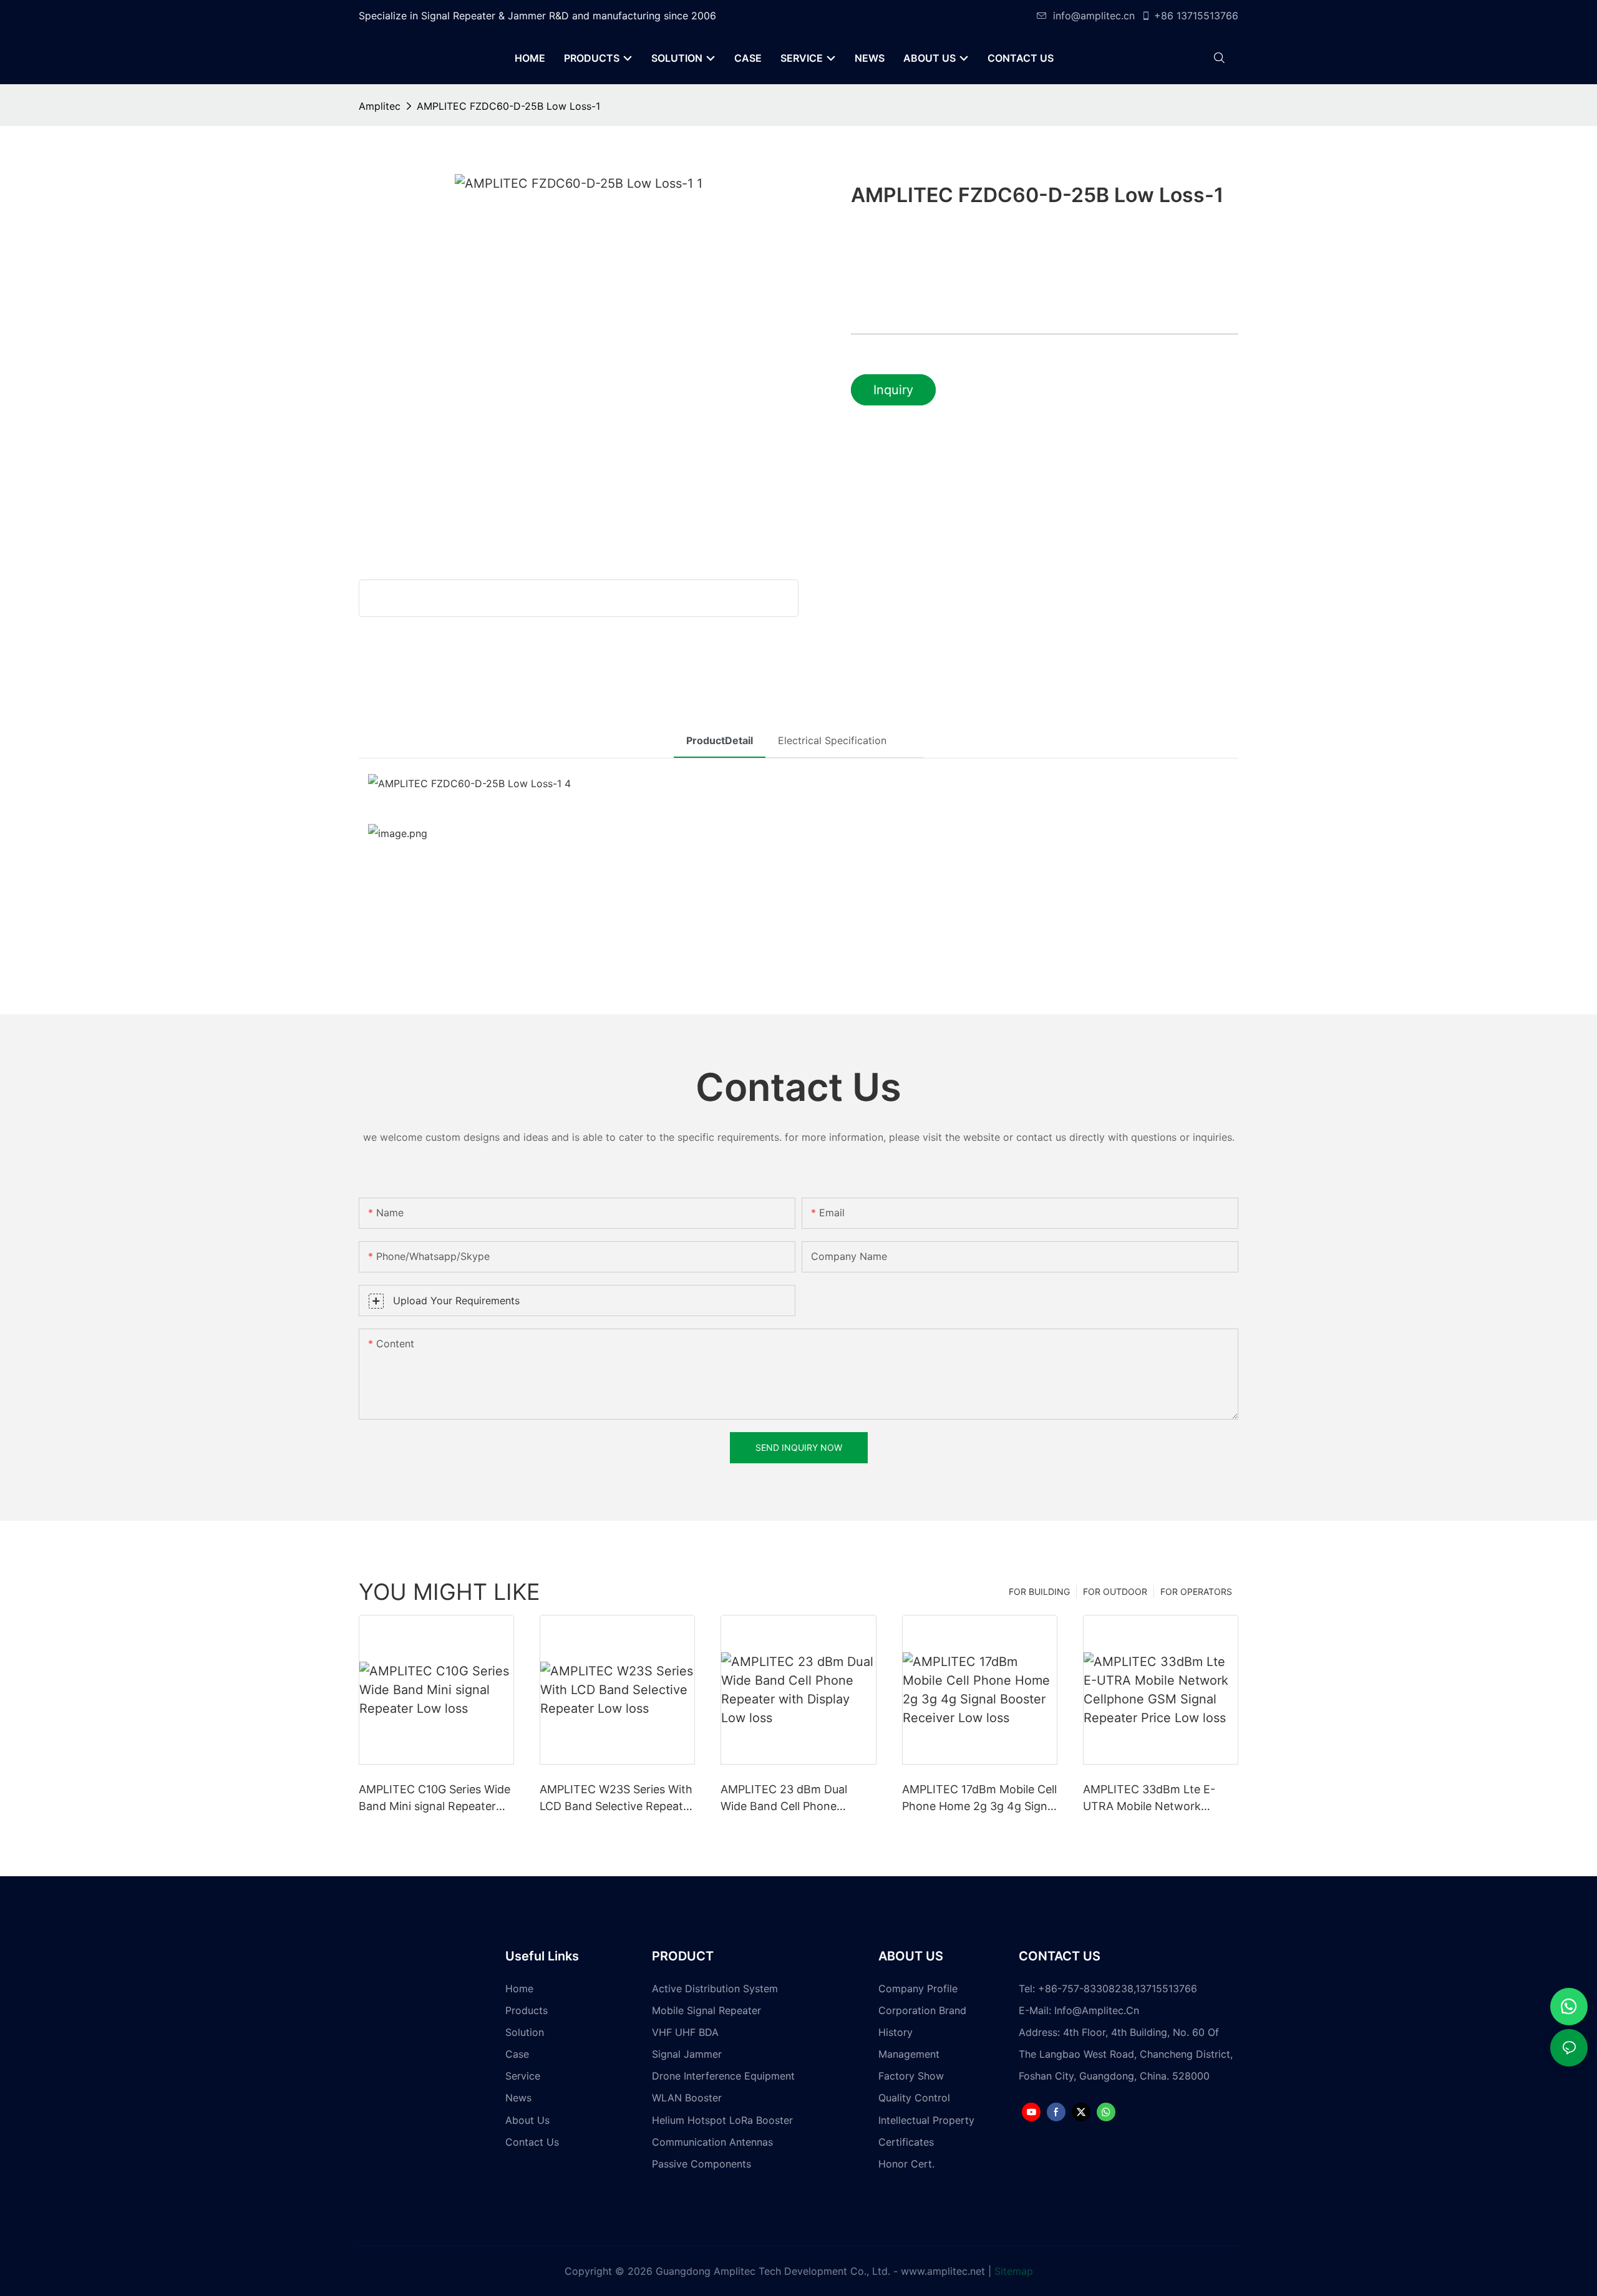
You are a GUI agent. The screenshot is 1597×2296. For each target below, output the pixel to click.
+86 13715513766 (1196, 16)
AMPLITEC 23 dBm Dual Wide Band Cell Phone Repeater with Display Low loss (791, 1799)
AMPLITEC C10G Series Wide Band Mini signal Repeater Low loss (434, 1799)
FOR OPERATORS (1196, 1591)
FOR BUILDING (1039, 1591)
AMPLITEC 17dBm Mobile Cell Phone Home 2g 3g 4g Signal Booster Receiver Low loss (979, 1799)
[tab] (911, 729)
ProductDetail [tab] (720, 740)
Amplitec (380, 106)
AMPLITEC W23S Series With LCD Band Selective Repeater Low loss (617, 1799)
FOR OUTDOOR (1115, 1591)
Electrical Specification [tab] (832, 740)
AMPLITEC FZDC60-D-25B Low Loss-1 (508, 106)
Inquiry (893, 390)
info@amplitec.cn (1094, 16)
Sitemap (1014, 2271)
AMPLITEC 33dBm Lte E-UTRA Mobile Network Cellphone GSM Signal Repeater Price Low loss (1149, 1799)
